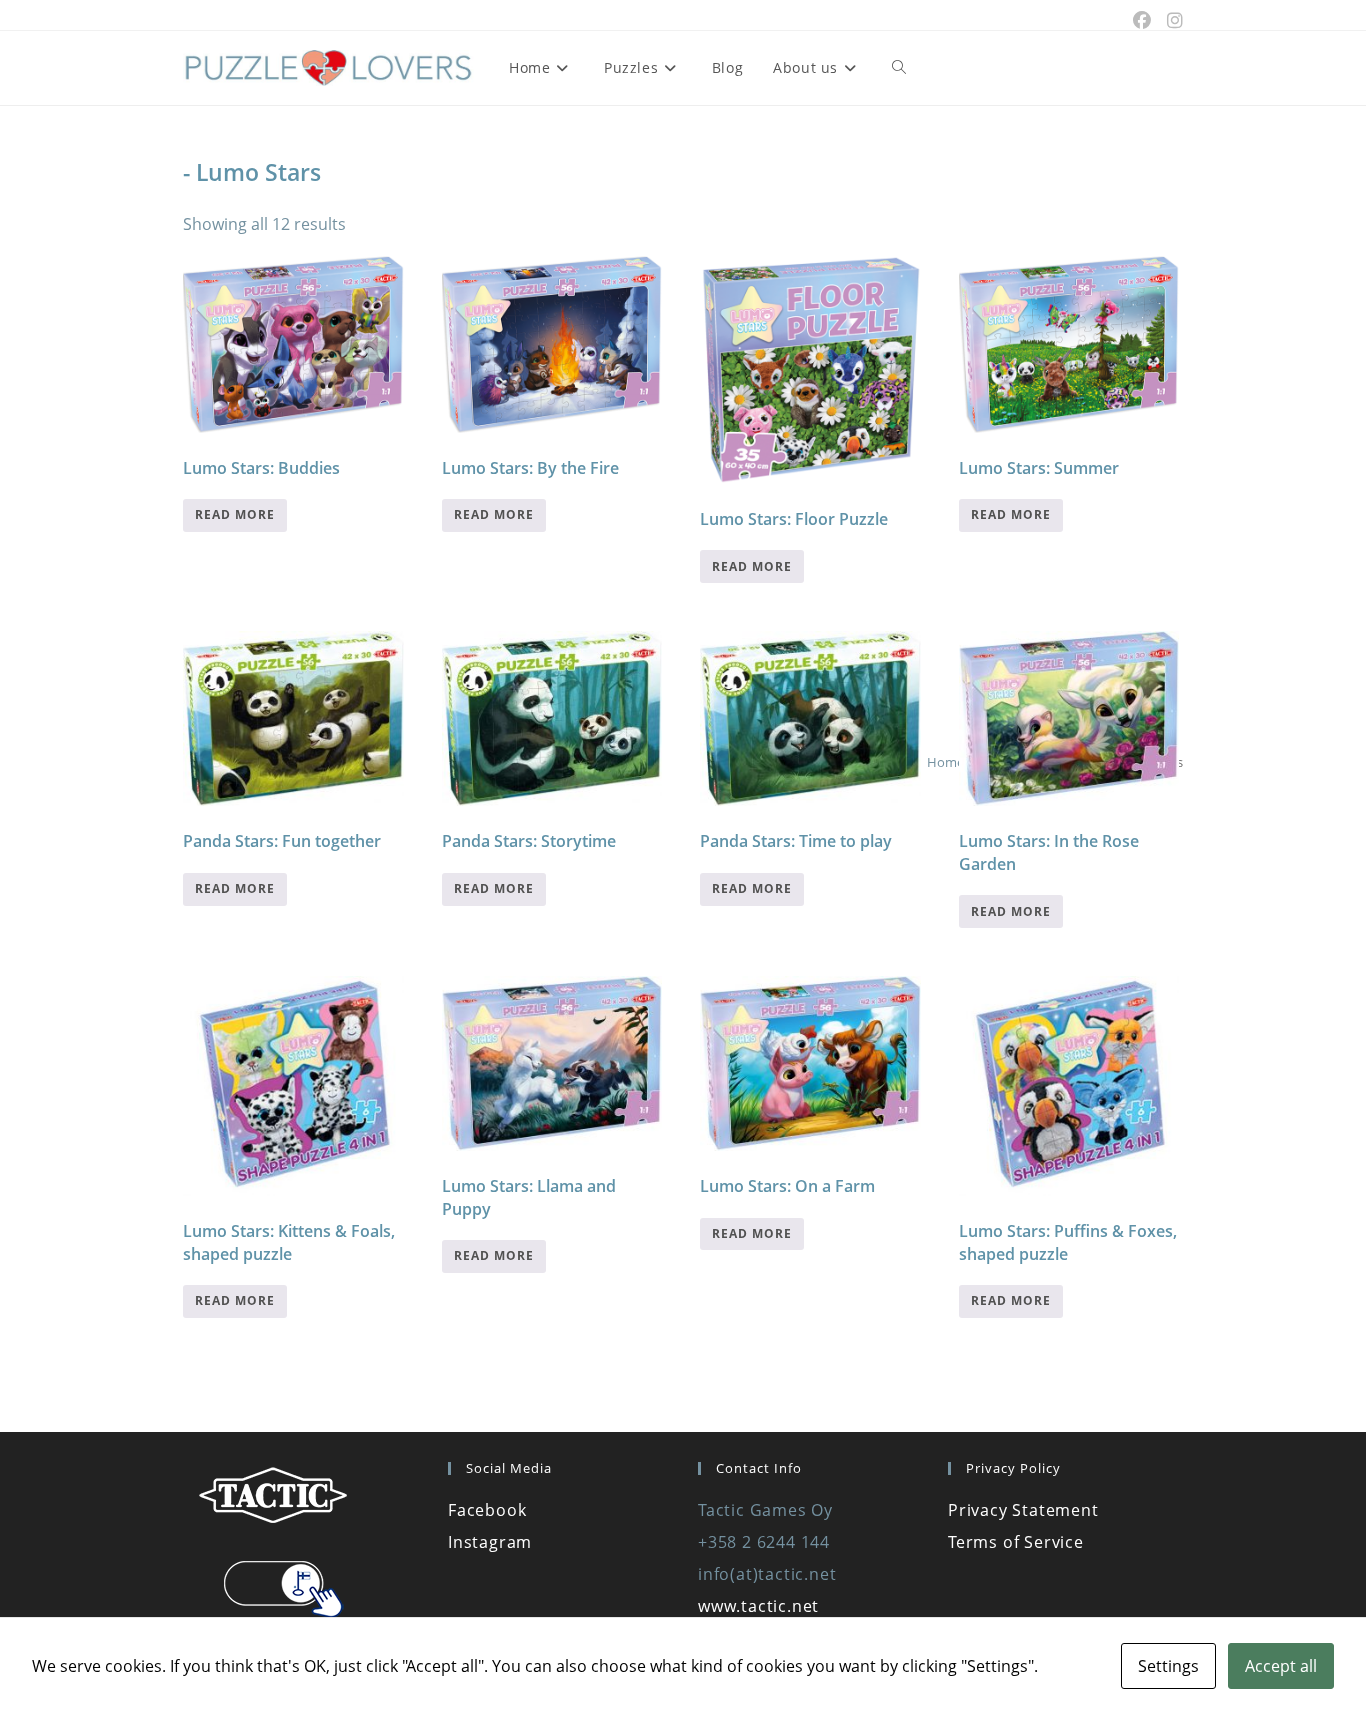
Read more (235, 514)
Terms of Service (1016, 1542)
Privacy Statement (1023, 1510)
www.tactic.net (758, 1606)
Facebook (487, 1510)
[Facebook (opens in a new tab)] (1142, 20)
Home (945, 762)
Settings (1168, 1666)
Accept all (1281, 1666)
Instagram (490, 1542)
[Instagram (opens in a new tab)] (1171, 20)
